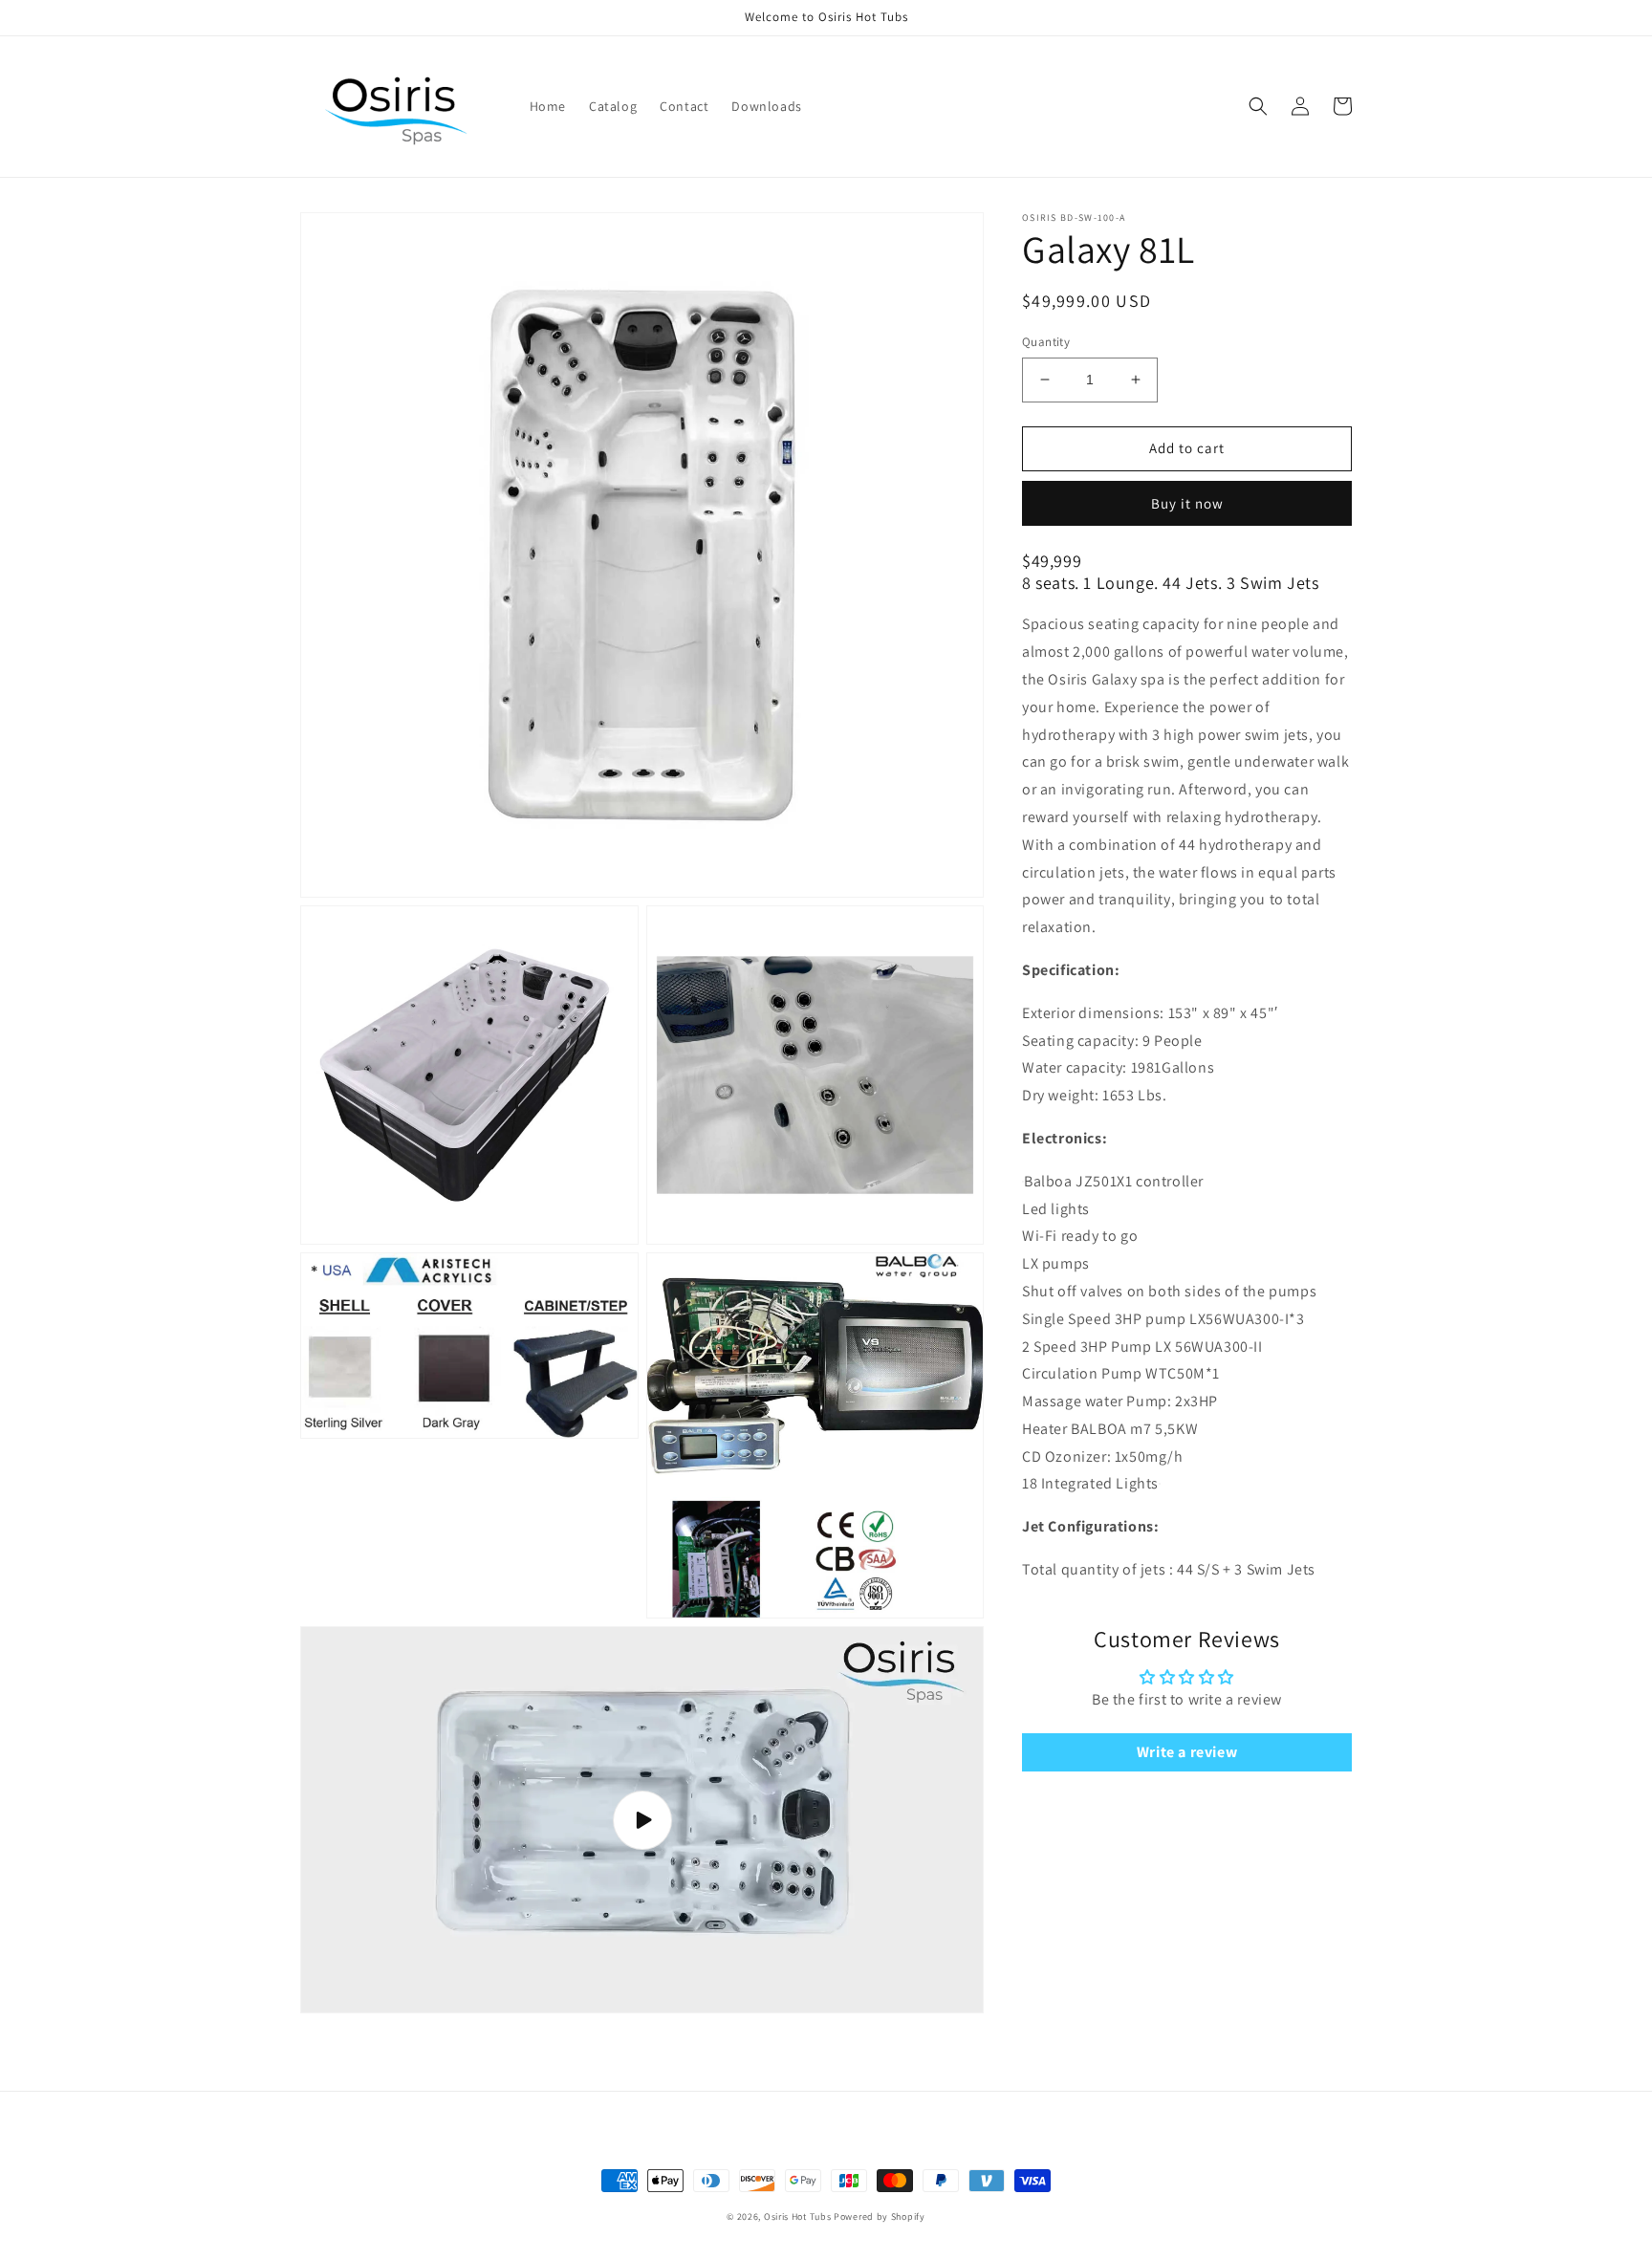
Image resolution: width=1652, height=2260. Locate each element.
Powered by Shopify (880, 2217)
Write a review (1187, 1752)
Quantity (1046, 342)
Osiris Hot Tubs (798, 2217)
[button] (1258, 106)
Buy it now (1187, 502)
